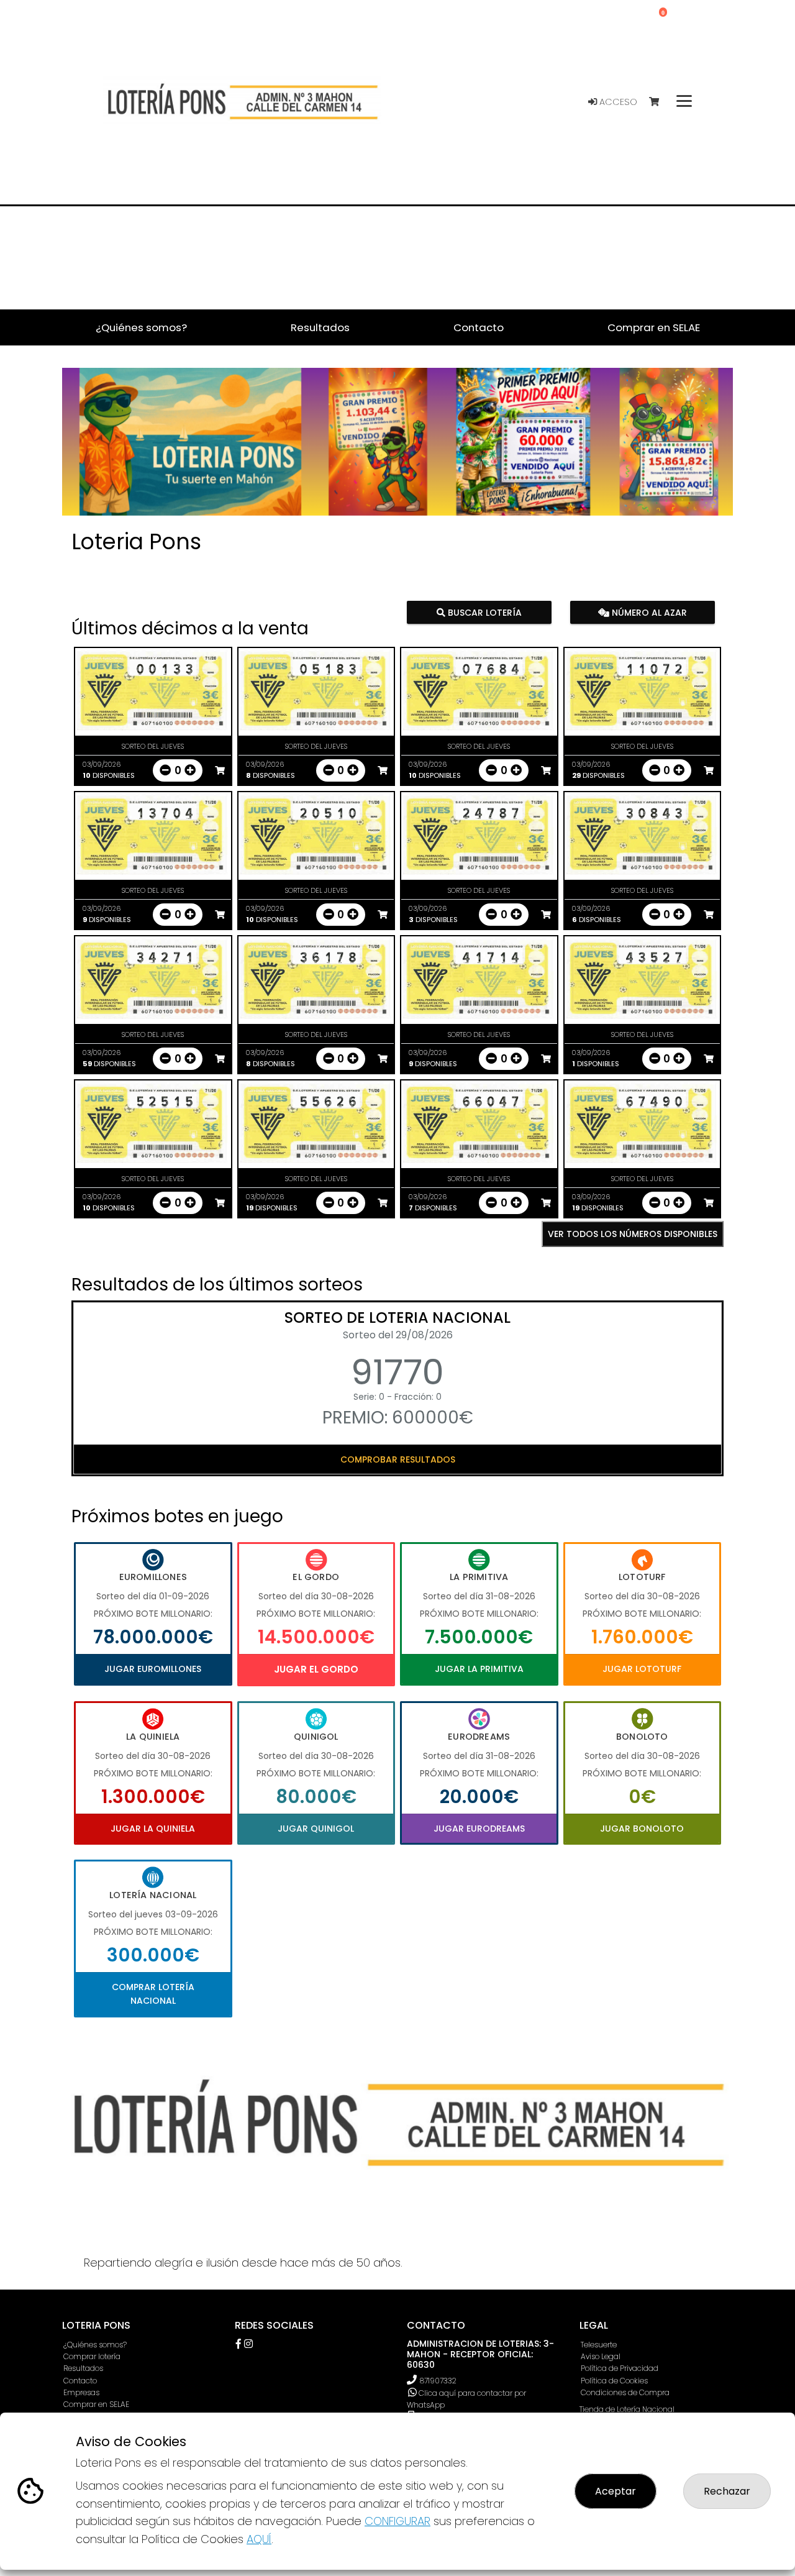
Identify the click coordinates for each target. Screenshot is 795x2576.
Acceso (617, 102)
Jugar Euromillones (153, 1669)
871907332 (438, 2381)
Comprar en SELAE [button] (654, 327)
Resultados (83, 2368)
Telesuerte (599, 2345)
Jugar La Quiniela (153, 1829)
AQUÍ (259, 2539)
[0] (660, 102)
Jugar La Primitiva (479, 1669)
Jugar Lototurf (642, 1669)
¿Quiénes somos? (95, 2345)
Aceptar (616, 2491)
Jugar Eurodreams (479, 1829)
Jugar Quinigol (316, 1829)
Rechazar (727, 2491)
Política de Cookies (614, 2381)
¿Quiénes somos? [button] (141, 327)
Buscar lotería (484, 613)
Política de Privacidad (620, 2368)
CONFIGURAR (397, 2521)
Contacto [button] (479, 327)
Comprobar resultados (398, 1459)
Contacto (80, 2381)
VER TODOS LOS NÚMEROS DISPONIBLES (633, 1234)
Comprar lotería (92, 2356)
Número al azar (647, 613)
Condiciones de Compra (625, 2392)
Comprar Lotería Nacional (153, 1994)
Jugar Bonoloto (642, 1829)
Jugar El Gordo (316, 1669)
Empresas (81, 2392)
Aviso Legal (601, 2356)
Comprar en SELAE (96, 2404)
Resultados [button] (320, 327)
